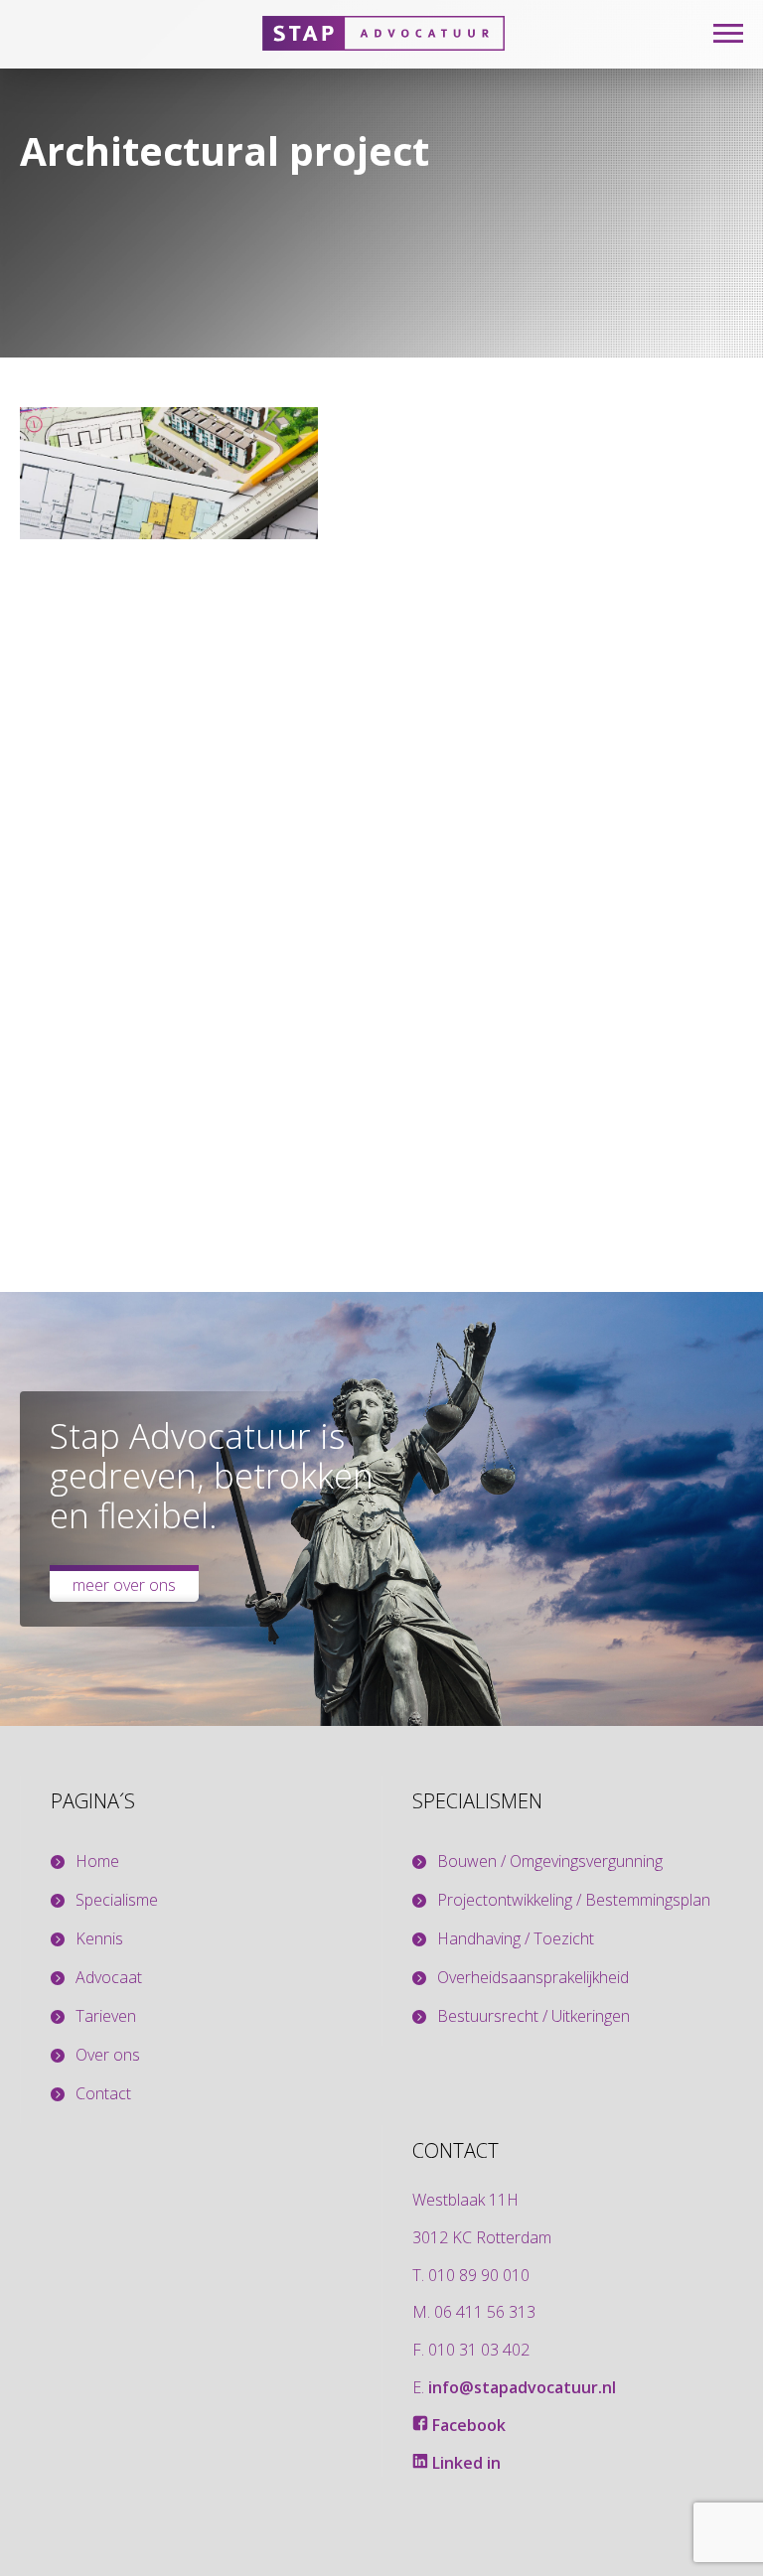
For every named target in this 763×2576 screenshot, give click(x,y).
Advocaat (109, 1978)
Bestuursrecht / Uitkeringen (534, 2016)
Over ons (108, 2055)
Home (97, 1861)
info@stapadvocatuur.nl (522, 2387)
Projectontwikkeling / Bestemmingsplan (574, 1900)
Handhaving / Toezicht (516, 1939)
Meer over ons (124, 1585)
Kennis (99, 1939)
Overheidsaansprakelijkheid (533, 1978)
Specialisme (117, 1900)
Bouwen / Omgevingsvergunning (550, 1861)
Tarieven (106, 2016)
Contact (103, 2094)
